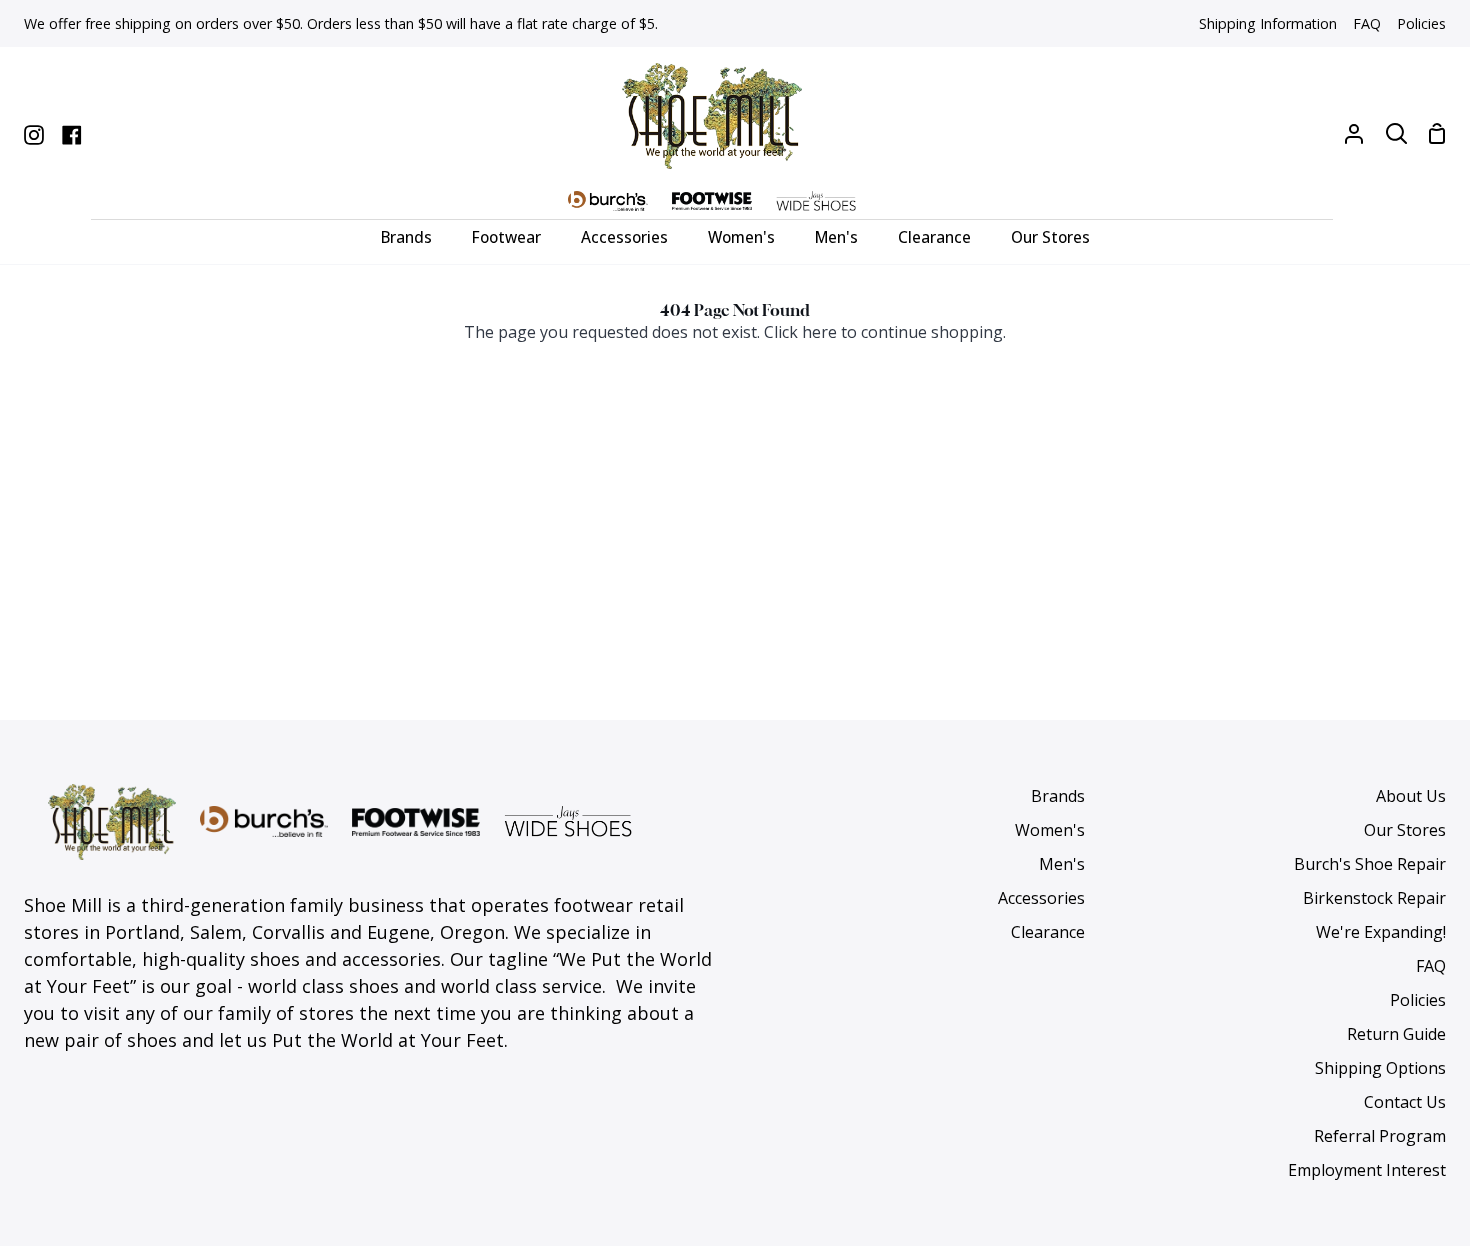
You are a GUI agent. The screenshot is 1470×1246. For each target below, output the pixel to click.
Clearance (1048, 932)
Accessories (1041, 898)
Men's (1062, 864)
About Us (1411, 796)
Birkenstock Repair (1374, 898)
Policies (1418, 1000)
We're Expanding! (1381, 932)
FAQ (1431, 966)
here (819, 332)
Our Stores (1405, 830)
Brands (1058, 796)
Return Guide (1396, 1034)
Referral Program (1380, 1136)
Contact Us (1405, 1102)
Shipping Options (1380, 1068)
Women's (1050, 830)
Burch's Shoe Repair (1370, 864)
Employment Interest (1367, 1170)
